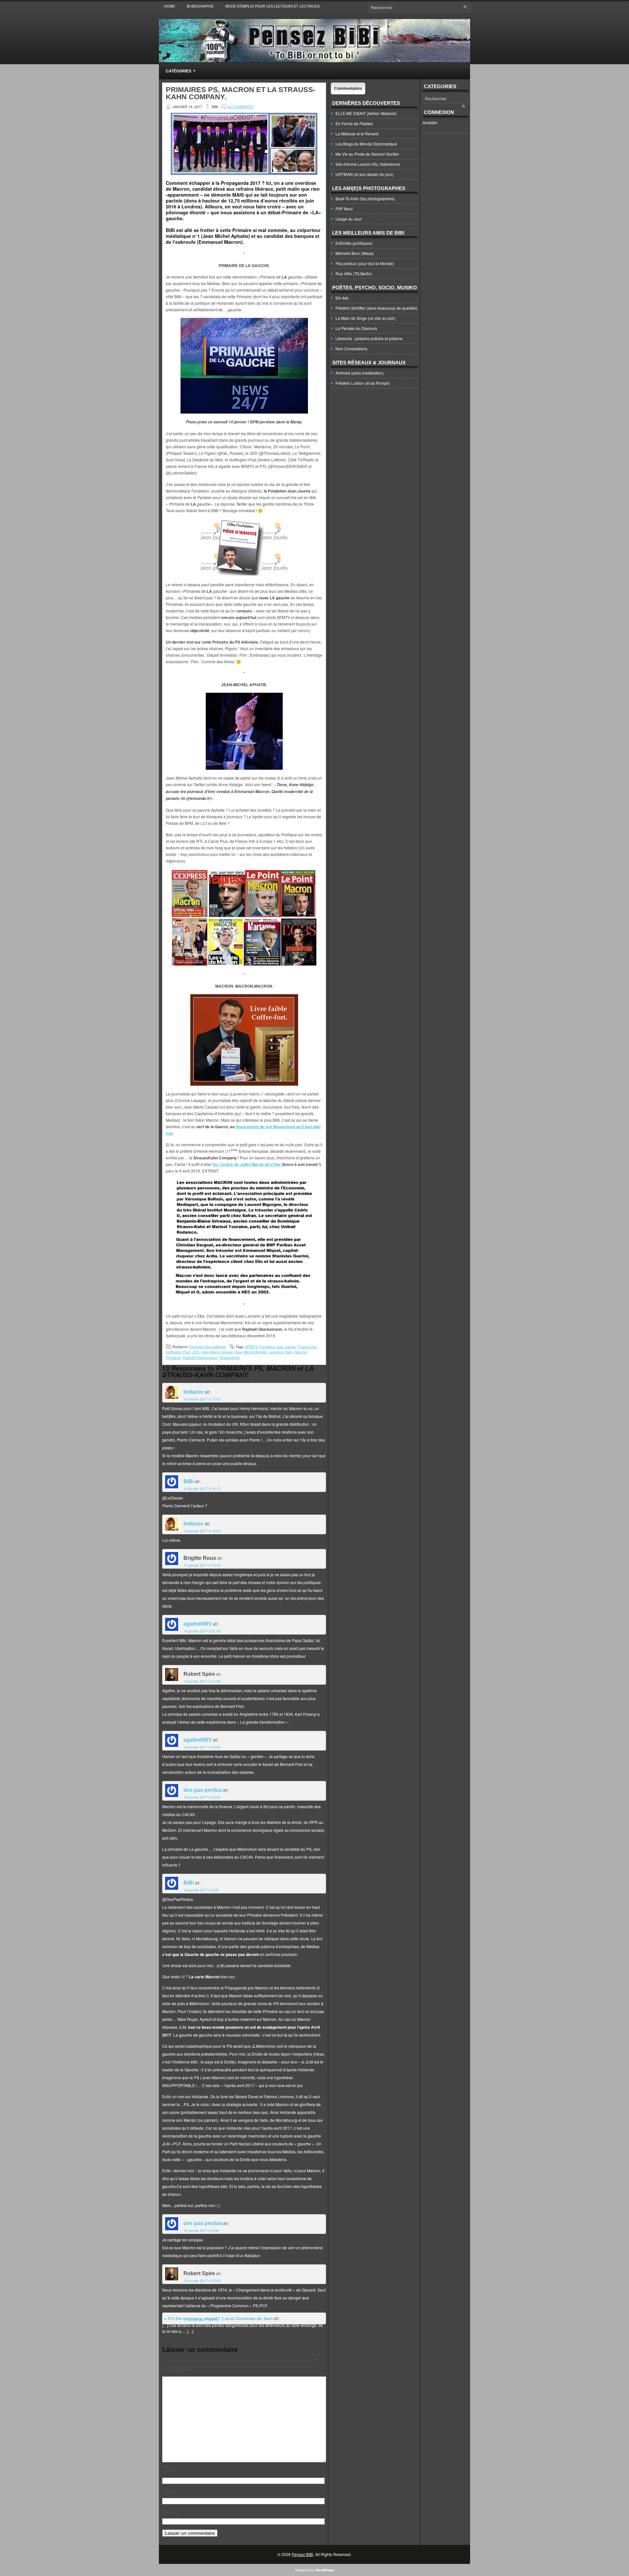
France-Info (307, 1346)
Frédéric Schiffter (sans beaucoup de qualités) (376, 308)
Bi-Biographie (200, 6)
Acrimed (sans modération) (360, 373)
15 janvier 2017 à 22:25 (202, 1797)
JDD (196, 1352)
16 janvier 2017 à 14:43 (202, 2280)
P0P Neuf (344, 209)
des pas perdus (203, 1790)
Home (170, 6)
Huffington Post (178, 1352)
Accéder (430, 122)
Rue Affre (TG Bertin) (354, 273)
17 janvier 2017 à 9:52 (201, 2319)
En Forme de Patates (354, 123)
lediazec (194, 1392)
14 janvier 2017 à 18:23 (202, 1531)
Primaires (173, 1357)
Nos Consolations (351, 349)
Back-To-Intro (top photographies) (365, 198)
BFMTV (251, 1346)
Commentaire (176, 2370)
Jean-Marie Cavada (217, 1352)
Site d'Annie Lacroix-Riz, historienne (368, 164)
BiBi (189, 1481)
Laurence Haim (281, 1352)
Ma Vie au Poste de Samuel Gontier (367, 154)
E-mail (169, 2492)
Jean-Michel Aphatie (251, 1352)
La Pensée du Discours (356, 328)
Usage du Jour (349, 219)
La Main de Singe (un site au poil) (365, 318)
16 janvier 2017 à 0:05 (201, 1890)
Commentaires (348, 88)
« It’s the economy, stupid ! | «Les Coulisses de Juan (219, 2319)
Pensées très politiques (208, 1346)
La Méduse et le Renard (357, 134)
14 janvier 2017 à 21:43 (202, 1631)
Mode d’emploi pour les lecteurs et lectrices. (273, 6)
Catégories (181, 71)
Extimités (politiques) (354, 243)
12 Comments (241, 107)
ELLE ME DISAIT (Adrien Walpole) (366, 113)
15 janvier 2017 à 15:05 (202, 1747)
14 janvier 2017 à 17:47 (202, 1399)
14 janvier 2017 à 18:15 (202, 1488)
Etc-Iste (342, 298)
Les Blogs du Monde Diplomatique (366, 144)
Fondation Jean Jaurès (277, 1346)
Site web (170, 2512)
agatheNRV (198, 1624)
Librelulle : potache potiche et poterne (369, 338)
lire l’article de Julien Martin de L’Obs (247, 1164)
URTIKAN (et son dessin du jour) (364, 174)
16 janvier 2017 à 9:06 (201, 2230)
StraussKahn (229, 1357)
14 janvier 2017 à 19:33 (202, 1565)
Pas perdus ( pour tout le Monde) (365, 263)
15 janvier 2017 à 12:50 (202, 1681)
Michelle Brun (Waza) (355, 253)
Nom (168, 2471)
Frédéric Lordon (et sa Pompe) (363, 383)
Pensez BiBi (302, 2554)
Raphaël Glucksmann (200, 1357)
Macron (301, 1352)
